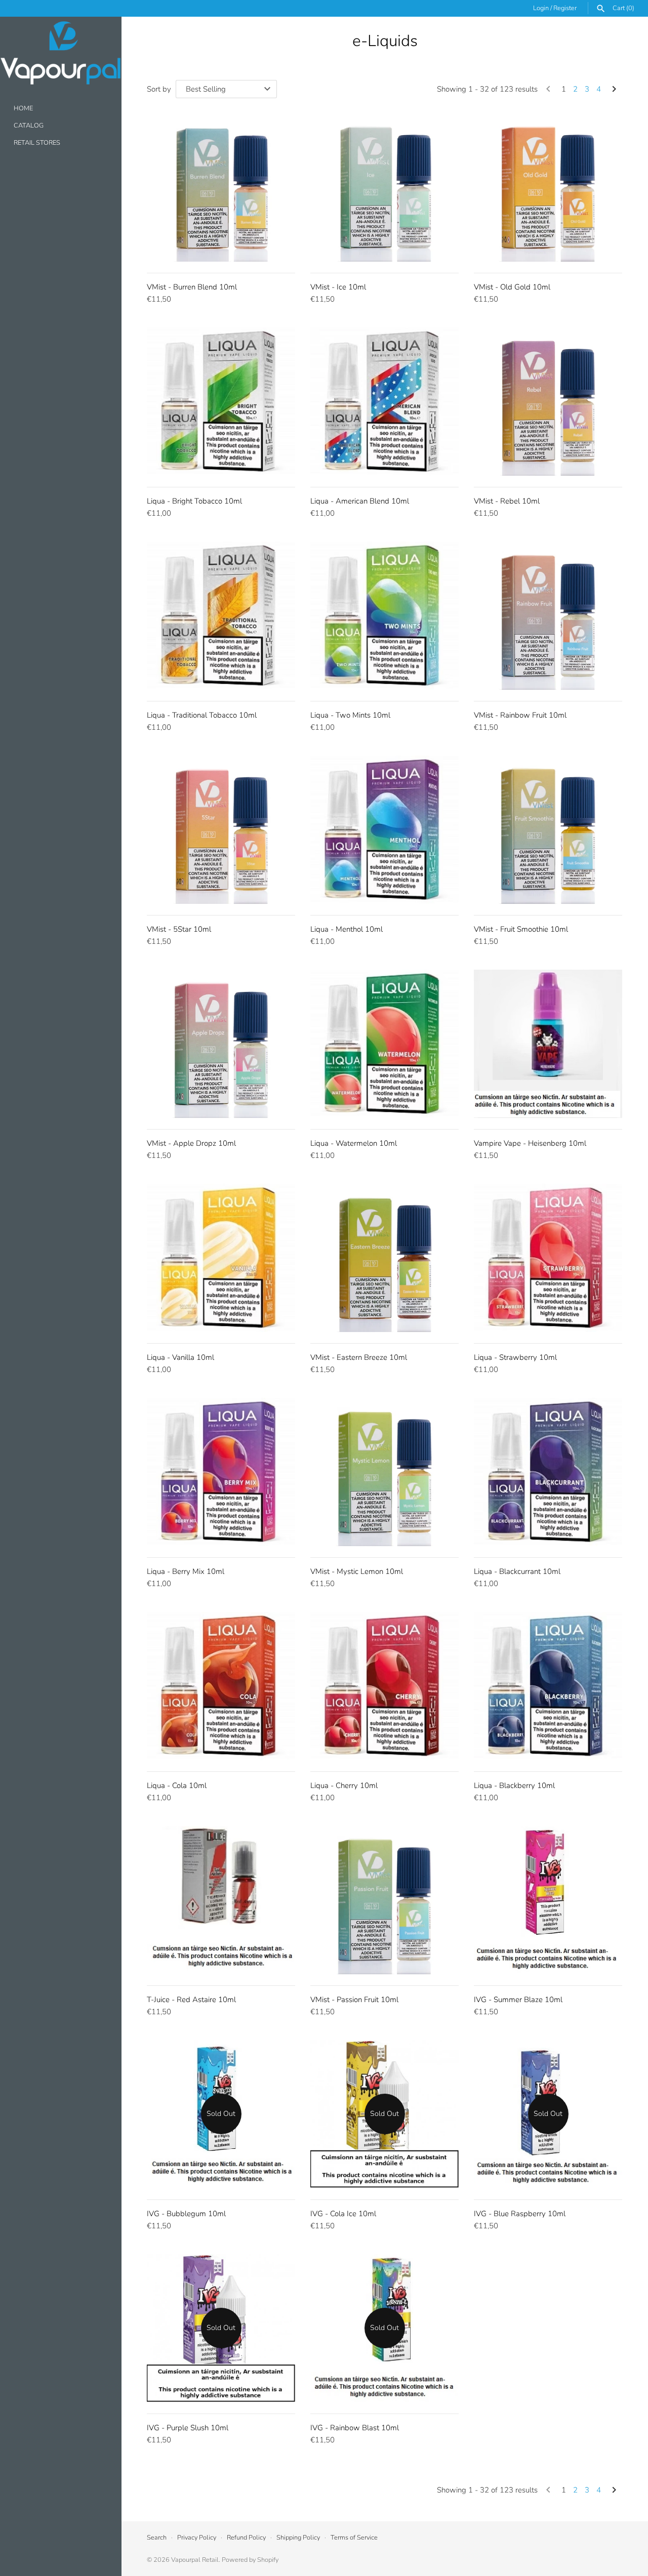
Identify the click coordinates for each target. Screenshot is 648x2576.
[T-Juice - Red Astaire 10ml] (221, 1900)
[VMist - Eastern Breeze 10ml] (384, 1258)
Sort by (159, 89)
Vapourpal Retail (195, 2560)
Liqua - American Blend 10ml (360, 501)
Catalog (29, 126)
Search (157, 2538)
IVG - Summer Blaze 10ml (518, 2000)
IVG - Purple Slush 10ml (188, 2428)
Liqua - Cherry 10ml (344, 1785)
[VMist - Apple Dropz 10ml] (221, 1044)
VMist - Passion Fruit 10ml (354, 2000)
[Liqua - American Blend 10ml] (384, 402)
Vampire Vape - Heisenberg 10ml (530, 1143)
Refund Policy (246, 2538)
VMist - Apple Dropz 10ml (191, 1143)
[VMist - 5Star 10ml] (221, 830)
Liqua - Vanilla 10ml (180, 1357)
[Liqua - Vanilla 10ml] (221, 1258)
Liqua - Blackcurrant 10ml (517, 1571)
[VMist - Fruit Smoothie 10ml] (548, 830)
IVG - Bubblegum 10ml (186, 2214)
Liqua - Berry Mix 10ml (186, 1571)
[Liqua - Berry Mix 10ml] (221, 1472)
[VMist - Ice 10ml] (384, 188)
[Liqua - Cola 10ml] (221, 1686)
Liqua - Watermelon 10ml (354, 1143)
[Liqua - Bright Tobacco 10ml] (221, 402)
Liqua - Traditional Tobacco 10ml (202, 715)
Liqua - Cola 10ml (177, 1785)
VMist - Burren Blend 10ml (192, 287)
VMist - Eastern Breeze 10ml (359, 1357)
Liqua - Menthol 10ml (347, 929)
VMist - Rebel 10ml (507, 501)
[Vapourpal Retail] (61, 53)
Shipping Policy (298, 2538)
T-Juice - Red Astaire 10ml (191, 2000)
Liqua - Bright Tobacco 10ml (194, 501)
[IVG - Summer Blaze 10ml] (548, 1900)
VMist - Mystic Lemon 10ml (357, 1571)
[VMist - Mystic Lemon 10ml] (384, 1472)
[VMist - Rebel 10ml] (548, 402)
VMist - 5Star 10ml (179, 929)
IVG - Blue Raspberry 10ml (520, 2214)
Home (23, 109)
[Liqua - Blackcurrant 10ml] (548, 1472)
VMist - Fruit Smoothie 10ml (521, 929)
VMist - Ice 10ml (338, 287)
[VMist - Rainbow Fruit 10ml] (548, 616)
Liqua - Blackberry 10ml (514, 1785)
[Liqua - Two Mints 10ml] (384, 616)
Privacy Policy (197, 2538)
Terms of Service (354, 2538)
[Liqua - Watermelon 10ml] (384, 1044)
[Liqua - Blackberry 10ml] (548, 1686)
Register (565, 8)
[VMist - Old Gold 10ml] (548, 188)
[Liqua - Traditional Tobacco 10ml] (221, 616)
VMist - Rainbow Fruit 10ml (520, 715)
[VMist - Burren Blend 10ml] (221, 188)
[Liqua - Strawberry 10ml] (548, 1258)
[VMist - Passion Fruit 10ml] (384, 1900)
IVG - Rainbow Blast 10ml (355, 2428)
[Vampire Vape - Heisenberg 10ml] (548, 1044)
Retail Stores (37, 143)
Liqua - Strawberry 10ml (515, 1357)
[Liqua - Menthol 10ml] (384, 830)
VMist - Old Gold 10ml (512, 287)
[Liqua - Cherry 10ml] (384, 1686)
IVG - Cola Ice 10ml (343, 2214)
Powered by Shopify (250, 2560)
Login (541, 8)
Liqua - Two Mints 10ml (350, 715)
